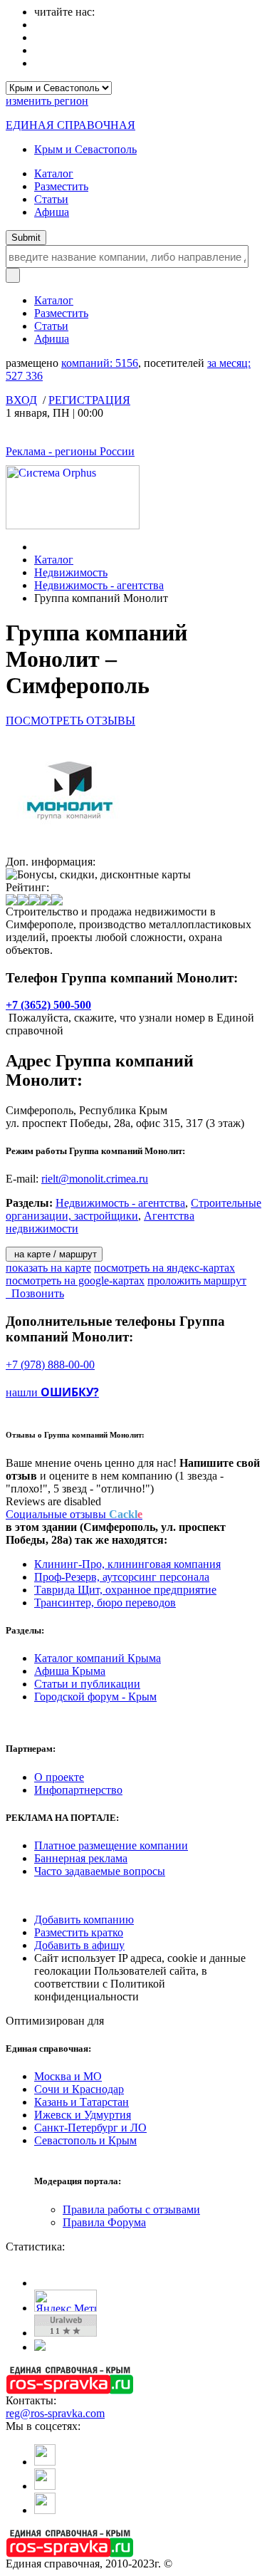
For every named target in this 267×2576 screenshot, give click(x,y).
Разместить (61, 186)
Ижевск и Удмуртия (83, 2115)
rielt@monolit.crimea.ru (95, 1179)
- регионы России (70, 451)
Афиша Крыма (70, 1671)
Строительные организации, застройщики (133, 1209)
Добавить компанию (84, 1920)
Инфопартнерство (78, 1790)
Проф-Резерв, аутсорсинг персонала (122, 1577)
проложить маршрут (197, 1281)
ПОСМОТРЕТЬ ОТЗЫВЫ (70, 721)
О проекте (59, 1777)
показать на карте (48, 1268)
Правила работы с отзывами (131, 2209)
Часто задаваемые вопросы (100, 1871)
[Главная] (38, 547)
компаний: (100, 363)
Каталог (54, 173)
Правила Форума (104, 2222)
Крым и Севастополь (85, 149)
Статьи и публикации (87, 1684)
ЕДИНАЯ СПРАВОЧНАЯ (70, 125)
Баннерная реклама (81, 1858)
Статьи (51, 199)
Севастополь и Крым (85, 2140)
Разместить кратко (79, 1932)
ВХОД (21, 400)
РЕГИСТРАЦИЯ (89, 400)
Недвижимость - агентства (99, 585)
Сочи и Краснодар (79, 2089)
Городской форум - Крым (95, 1697)
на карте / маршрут (54, 1254)
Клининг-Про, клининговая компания (127, 1564)
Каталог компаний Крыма (98, 1658)
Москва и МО (68, 2076)
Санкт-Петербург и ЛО (90, 2128)
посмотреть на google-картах (75, 1281)
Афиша (52, 212)
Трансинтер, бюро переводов (105, 1603)
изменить (47, 101)
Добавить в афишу (79, 1945)
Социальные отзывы (74, 1514)
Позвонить (35, 1293)
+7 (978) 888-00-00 (50, 1365)
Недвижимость (71, 572)
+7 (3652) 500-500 (48, 1005)
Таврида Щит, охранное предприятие (125, 1590)
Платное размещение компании (111, 1845)
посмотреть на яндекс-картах (164, 1268)
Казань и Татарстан (82, 2102)
